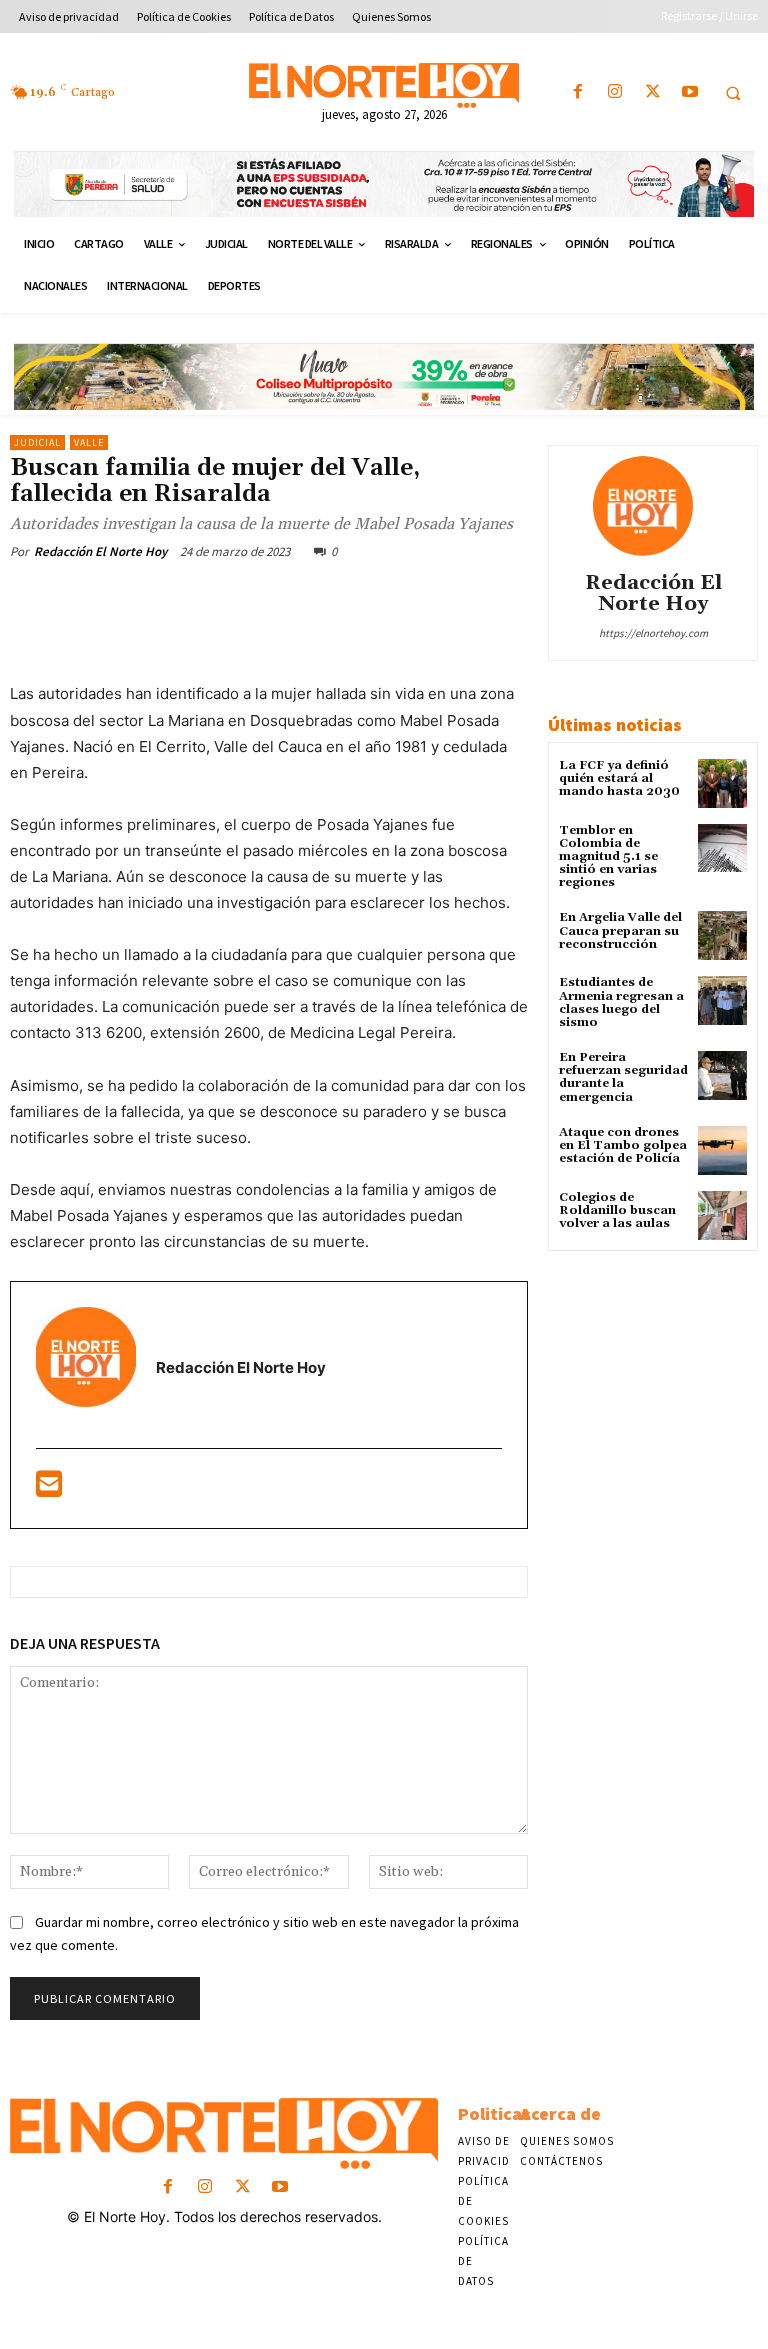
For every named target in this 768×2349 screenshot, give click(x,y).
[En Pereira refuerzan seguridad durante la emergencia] (722, 1075)
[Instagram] (615, 92)
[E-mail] (49, 1489)
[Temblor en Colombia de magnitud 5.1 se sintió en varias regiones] (722, 848)
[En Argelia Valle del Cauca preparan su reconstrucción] (722, 935)
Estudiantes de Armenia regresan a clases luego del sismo (621, 1002)
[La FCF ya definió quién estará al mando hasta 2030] (722, 783)
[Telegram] (499, 598)
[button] (733, 93)
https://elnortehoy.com (653, 633)
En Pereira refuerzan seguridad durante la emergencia (623, 1077)
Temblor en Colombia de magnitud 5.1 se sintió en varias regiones (608, 857)
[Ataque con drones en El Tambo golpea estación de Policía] (722, 1150)
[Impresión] (453, 598)
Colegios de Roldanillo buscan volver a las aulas (617, 1210)
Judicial (37, 442)
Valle (89, 442)
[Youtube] (689, 92)
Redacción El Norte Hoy (100, 551)
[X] (652, 92)
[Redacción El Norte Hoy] (653, 506)
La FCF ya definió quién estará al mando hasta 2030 (619, 778)
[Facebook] (578, 92)
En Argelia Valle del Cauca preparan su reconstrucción (620, 930)
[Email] (407, 598)
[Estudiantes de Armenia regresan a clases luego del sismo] (722, 1000)
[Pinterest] (269, 598)
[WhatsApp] (315, 598)
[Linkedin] (361, 598)
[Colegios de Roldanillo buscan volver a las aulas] (722, 1215)
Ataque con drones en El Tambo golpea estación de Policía (623, 1145)
